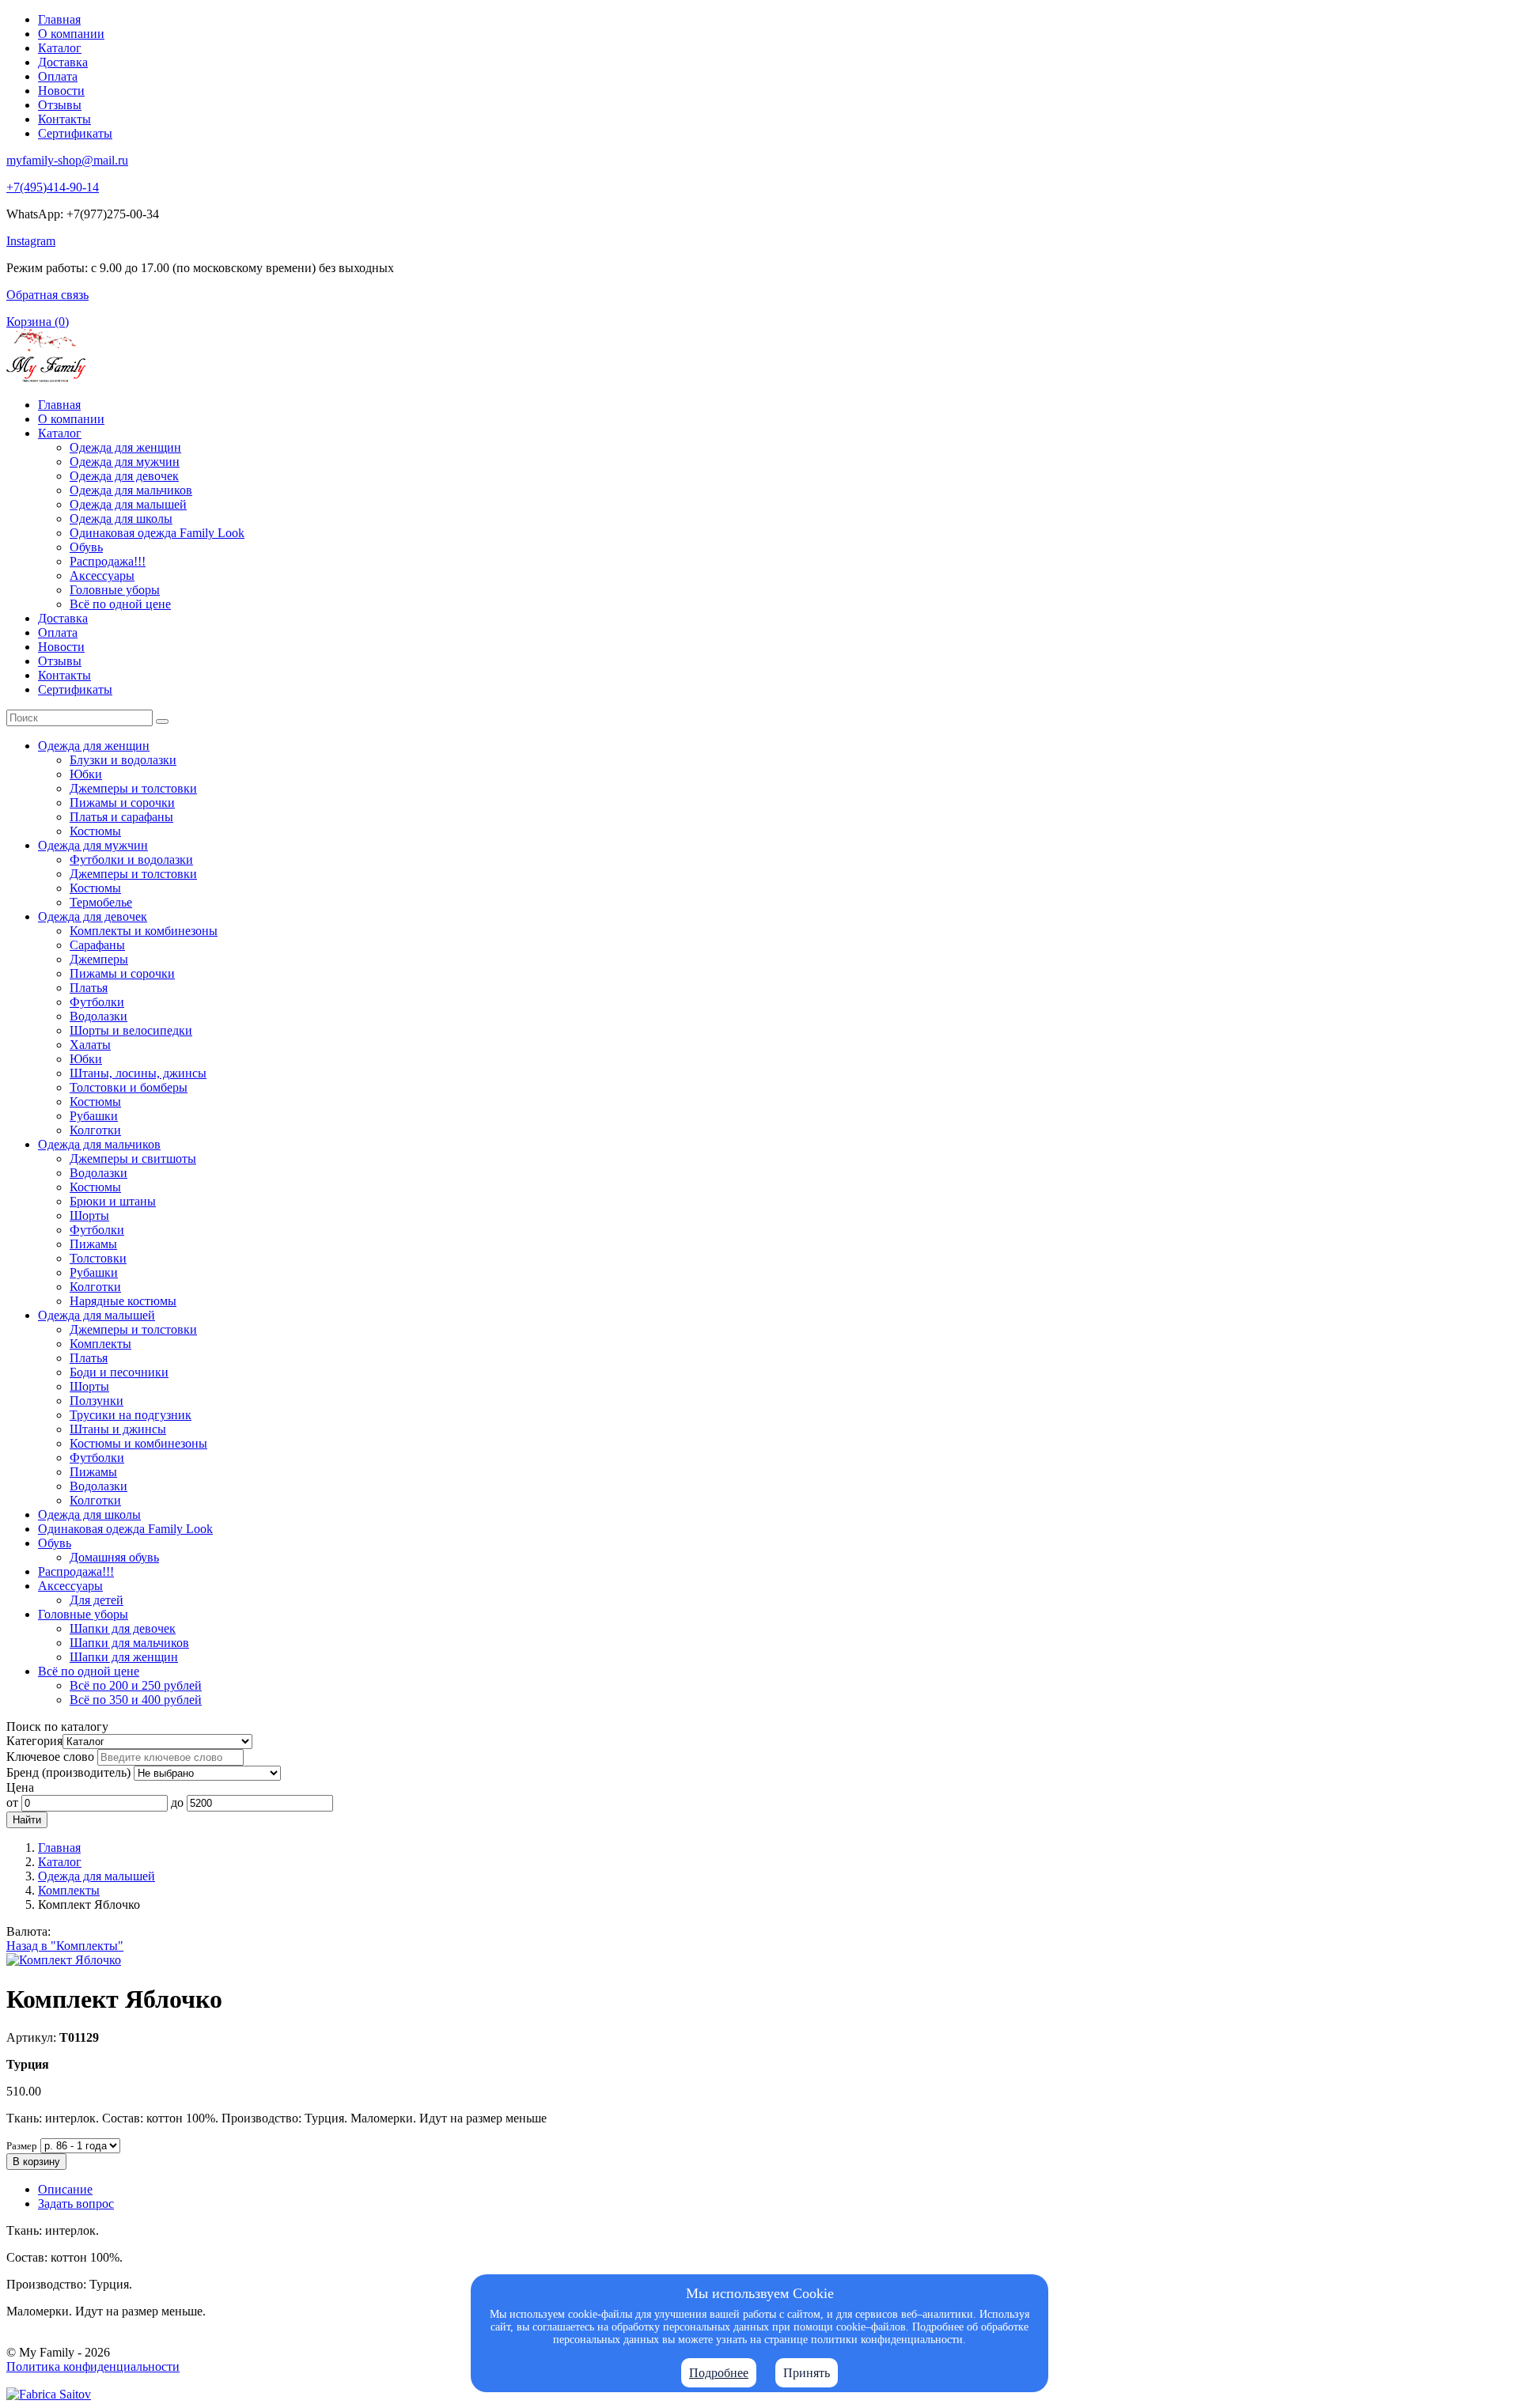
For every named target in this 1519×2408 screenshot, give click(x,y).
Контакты (64, 119)
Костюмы (95, 831)
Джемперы (99, 959)
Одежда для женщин (125, 447)
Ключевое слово (50, 1757)
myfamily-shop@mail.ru (67, 160)
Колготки (95, 1130)
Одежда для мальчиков (131, 490)
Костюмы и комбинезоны (138, 1443)
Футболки (97, 1002)
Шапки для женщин (124, 1657)
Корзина (38, 322)
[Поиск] (162, 721)
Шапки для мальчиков (129, 1643)
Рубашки (94, 1116)
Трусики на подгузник (131, 1415)
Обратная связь (47, 295)
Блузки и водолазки (123, 760)
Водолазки (98, 1016)
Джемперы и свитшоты (133, 1159)
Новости (61, 91)
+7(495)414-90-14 (53, 187)
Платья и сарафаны (121, 817)
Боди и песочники (119, 1372)
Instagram (31, 241)
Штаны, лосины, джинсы (138, 1073)
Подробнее (719, 2373)
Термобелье (101, 902)
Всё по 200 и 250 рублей (136, 1685)
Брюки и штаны (113, 1201)
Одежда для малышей (128, 504)
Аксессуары (102, 575)
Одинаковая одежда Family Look (157, 533)
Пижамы (93, 1244)
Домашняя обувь (114, 1557)
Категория (34, 1741)
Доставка (63, 62)
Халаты (90, 1045)
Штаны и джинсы (118, 1429)
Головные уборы (115, 590)
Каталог (60, 48)
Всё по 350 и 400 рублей (136, 1700)
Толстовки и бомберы (129, 1087)
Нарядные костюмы (123, 1301)
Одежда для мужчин (125, 462)
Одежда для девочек (124, 476)
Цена (20, 1787)
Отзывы (60, 105)
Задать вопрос (76, 2204)
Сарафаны (97, 945)
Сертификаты (75, 133)
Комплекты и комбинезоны (144, 931)
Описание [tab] (65, 2189)
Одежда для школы (121, 519)
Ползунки (97, 1401)
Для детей (97, 1600)
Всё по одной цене (120, 604)
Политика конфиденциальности (93, 2366)
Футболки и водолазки (131, 859)
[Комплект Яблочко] (64, 1960)
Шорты (89, 1215)
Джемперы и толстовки (133, 788)
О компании (71, 34)
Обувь (86, 547)
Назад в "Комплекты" (65, 1946)
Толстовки (98, 1258)
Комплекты (100, 1344)
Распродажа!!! (108, 561)
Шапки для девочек (123, 1628)
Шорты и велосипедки (131, 1030)
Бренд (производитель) (68, 1772)
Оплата (58, 76)
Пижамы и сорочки (122, 803)
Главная (59, 19)
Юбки (86, 774)
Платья (89, 988)
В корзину (36, 2162)
